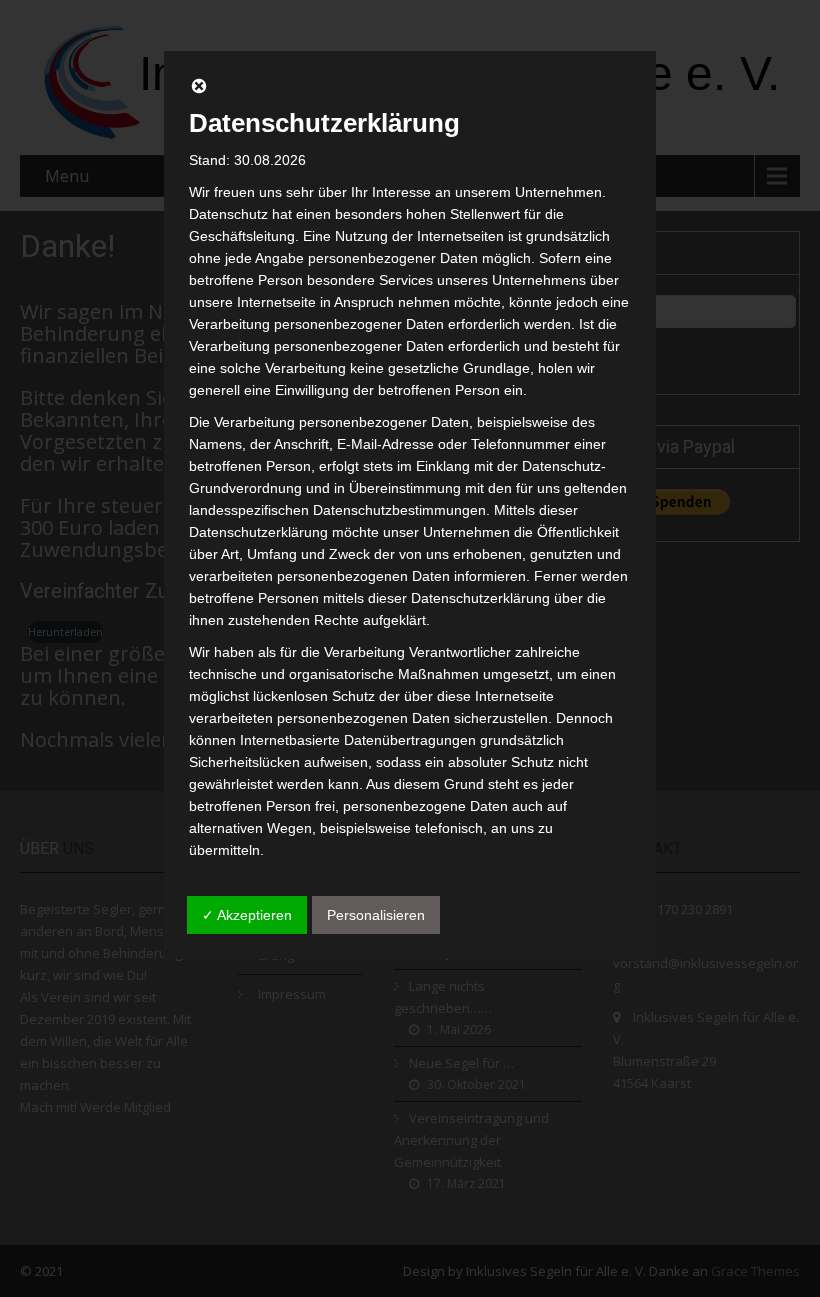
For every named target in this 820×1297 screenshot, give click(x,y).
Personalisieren (376, 915)
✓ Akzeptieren (247, 915)
